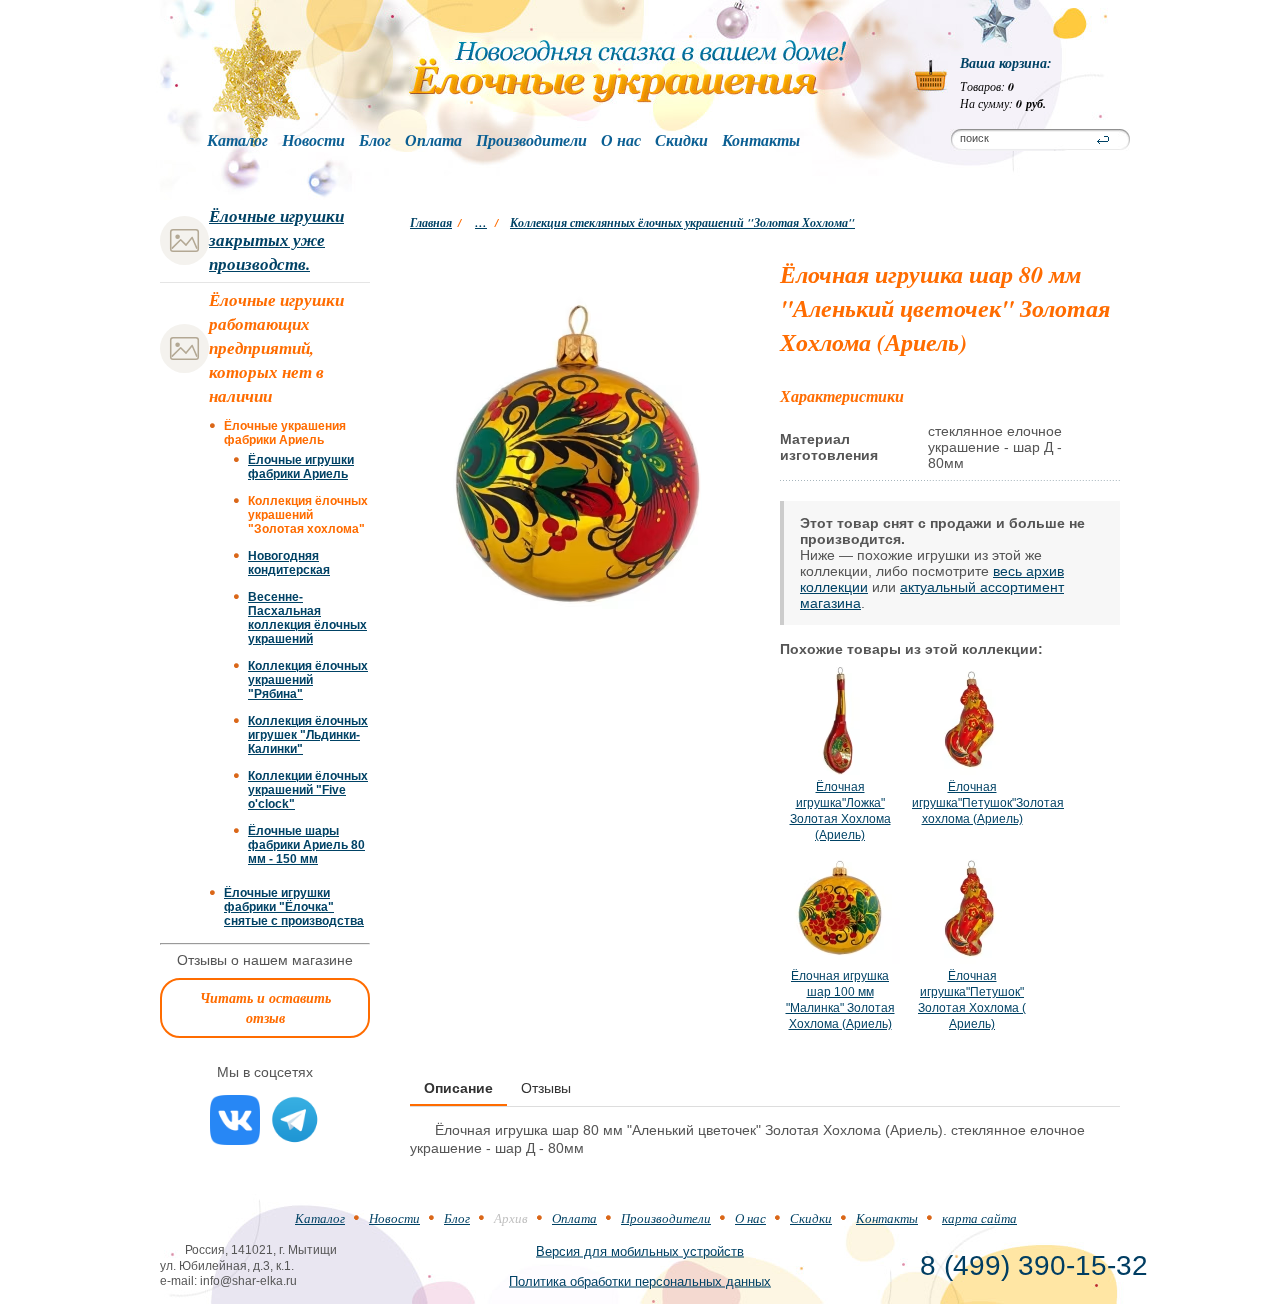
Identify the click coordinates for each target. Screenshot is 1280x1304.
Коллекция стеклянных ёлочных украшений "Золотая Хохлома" (682, 222)
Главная (431, 222)
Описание (458, 1088)
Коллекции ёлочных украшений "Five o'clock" (308, 790)
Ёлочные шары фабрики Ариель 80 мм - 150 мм (306, 845)
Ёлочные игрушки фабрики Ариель (301, 467)
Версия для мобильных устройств (640, 1250)
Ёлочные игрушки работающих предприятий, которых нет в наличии (276, 348)
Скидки (681, 141)
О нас (621, 141)
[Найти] (1103, 140)
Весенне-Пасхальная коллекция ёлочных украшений (307, 618)
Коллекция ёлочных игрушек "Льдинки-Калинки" (308, 735)
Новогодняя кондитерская (289, 563)
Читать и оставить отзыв (265, 1008)
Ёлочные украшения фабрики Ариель (285, 433)
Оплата (433, 141)
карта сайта (979, 1218)
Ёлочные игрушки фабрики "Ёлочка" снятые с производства (294, 907)
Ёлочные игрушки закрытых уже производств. (276, 240)
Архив (511, 1218)
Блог (375, 141)
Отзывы (546, 1088)
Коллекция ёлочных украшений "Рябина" (308, 680)
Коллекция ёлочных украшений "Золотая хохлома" (308, 515)
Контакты (761, 141)
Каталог (237, 141)
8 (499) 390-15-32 (1034, 1265)
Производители (531, 141)
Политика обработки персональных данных (640, 1280)
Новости (313, 141)
